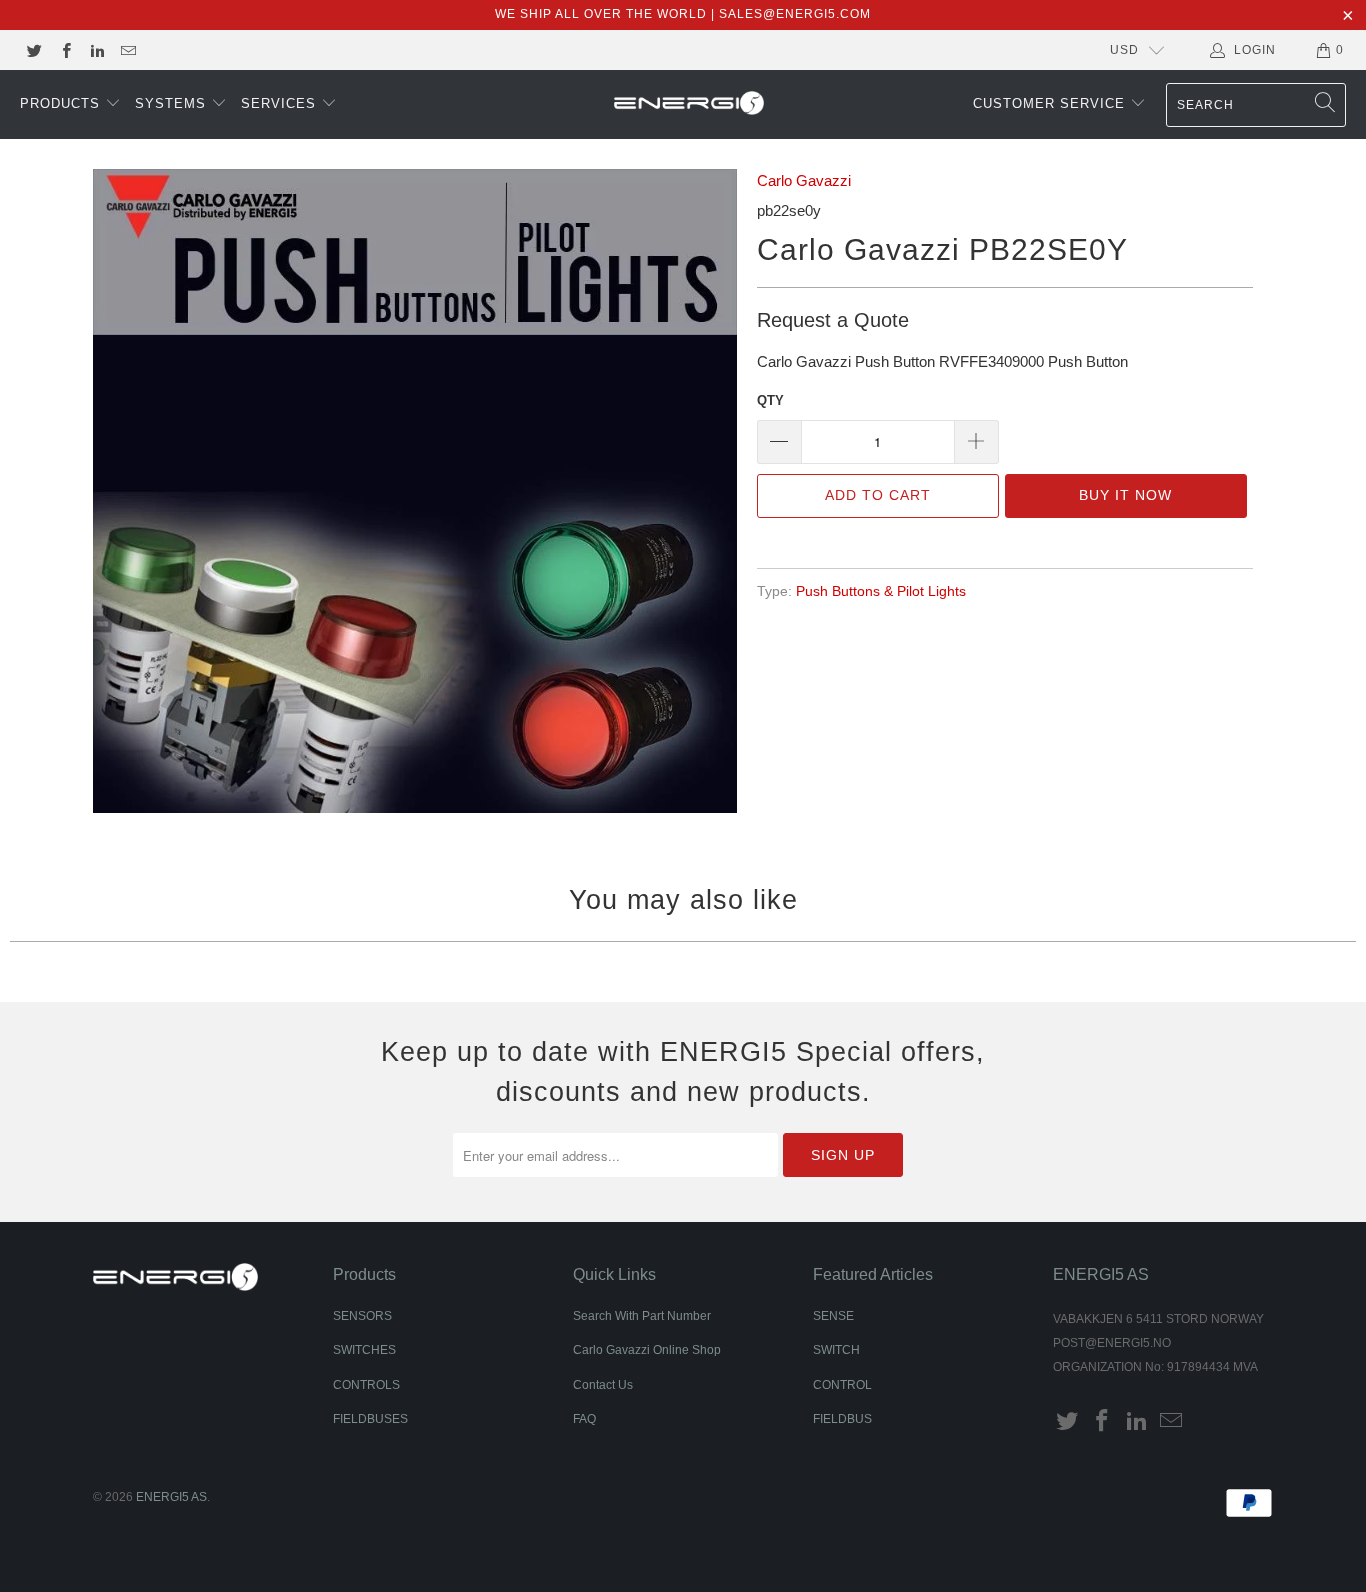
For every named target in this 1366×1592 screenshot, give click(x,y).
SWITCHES (364, 1350)
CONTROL (842, 1385)
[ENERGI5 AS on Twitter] (33, 50)
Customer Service (1051, 103)
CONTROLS (366, 1385)
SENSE (833, 1316)
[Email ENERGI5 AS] (127, 50)
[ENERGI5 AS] (689, 105)
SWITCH (836, 1350)
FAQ (584, 1419)
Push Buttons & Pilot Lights (881, 591)
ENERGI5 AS (171, 1497)
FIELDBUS (842, 1419)
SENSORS (362, 1316)
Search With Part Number (642, 1316)
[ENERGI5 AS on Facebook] (64, 50)
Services (281, 103)
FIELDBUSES (370, 1419)
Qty (770, 400)
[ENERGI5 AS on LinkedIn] (96, 50)
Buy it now (1125, 495)
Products (62, 103)
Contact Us (603, 1385)
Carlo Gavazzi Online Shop (647, 1350)
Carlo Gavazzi (804, 180)
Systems (173, 103)
